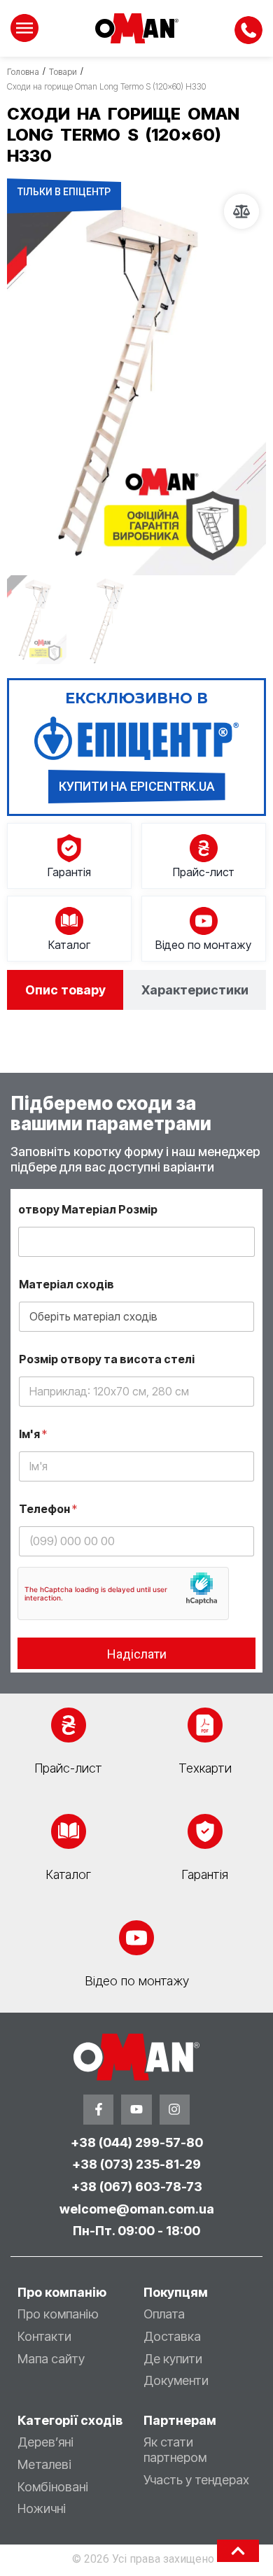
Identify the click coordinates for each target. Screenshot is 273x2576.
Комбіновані (53, 2487)
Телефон (48, 1509)
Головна (23, 72)
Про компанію (58, 2314)
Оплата (164, 2314)
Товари (63, 72)
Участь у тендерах (196, 2480)
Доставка (172, 2336)
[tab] (65, 990)
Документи (176, 2380)
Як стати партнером (175, 2450)
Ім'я (33, 1434)
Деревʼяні (45, 2442)
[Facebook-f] (98, 2110)
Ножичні (42, 2508)
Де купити (173, 2359)
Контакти (44, 2336)
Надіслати (137, 1654)
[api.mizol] (136, 381)
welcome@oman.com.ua (137, 2209)
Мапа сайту (51, 2359)
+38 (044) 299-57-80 (137, 2142)
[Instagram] (175, 2110)
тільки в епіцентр (64, 192)
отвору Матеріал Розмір (88, 1210)
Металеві (44, 2464)
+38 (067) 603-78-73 (137, 2187)
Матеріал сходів (66, 1285)
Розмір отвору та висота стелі (107, 1359)
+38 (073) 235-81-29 (136, 2164)
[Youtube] (136, 2110)
